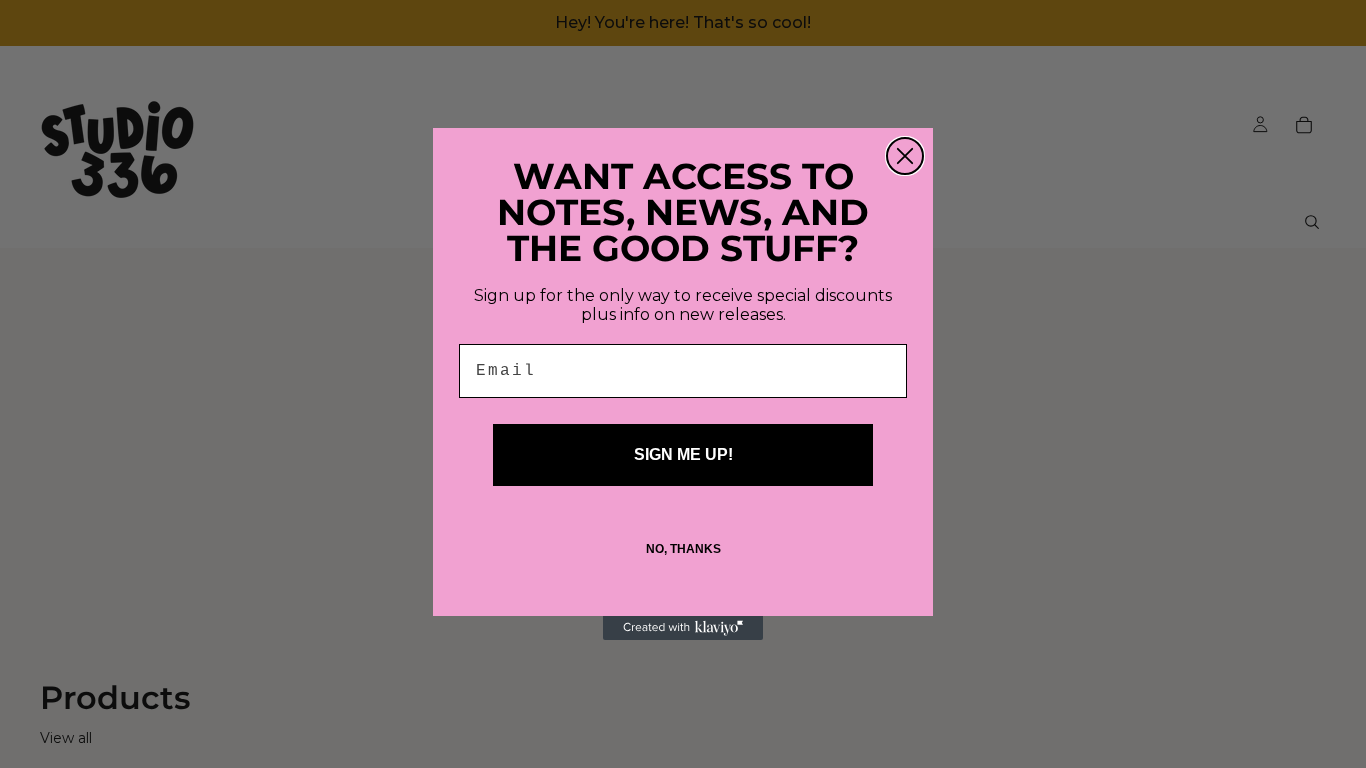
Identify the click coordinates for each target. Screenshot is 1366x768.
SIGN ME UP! (683, 454)
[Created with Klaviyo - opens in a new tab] (683, 628)
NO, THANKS (683, 549)
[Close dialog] (905, 156)
